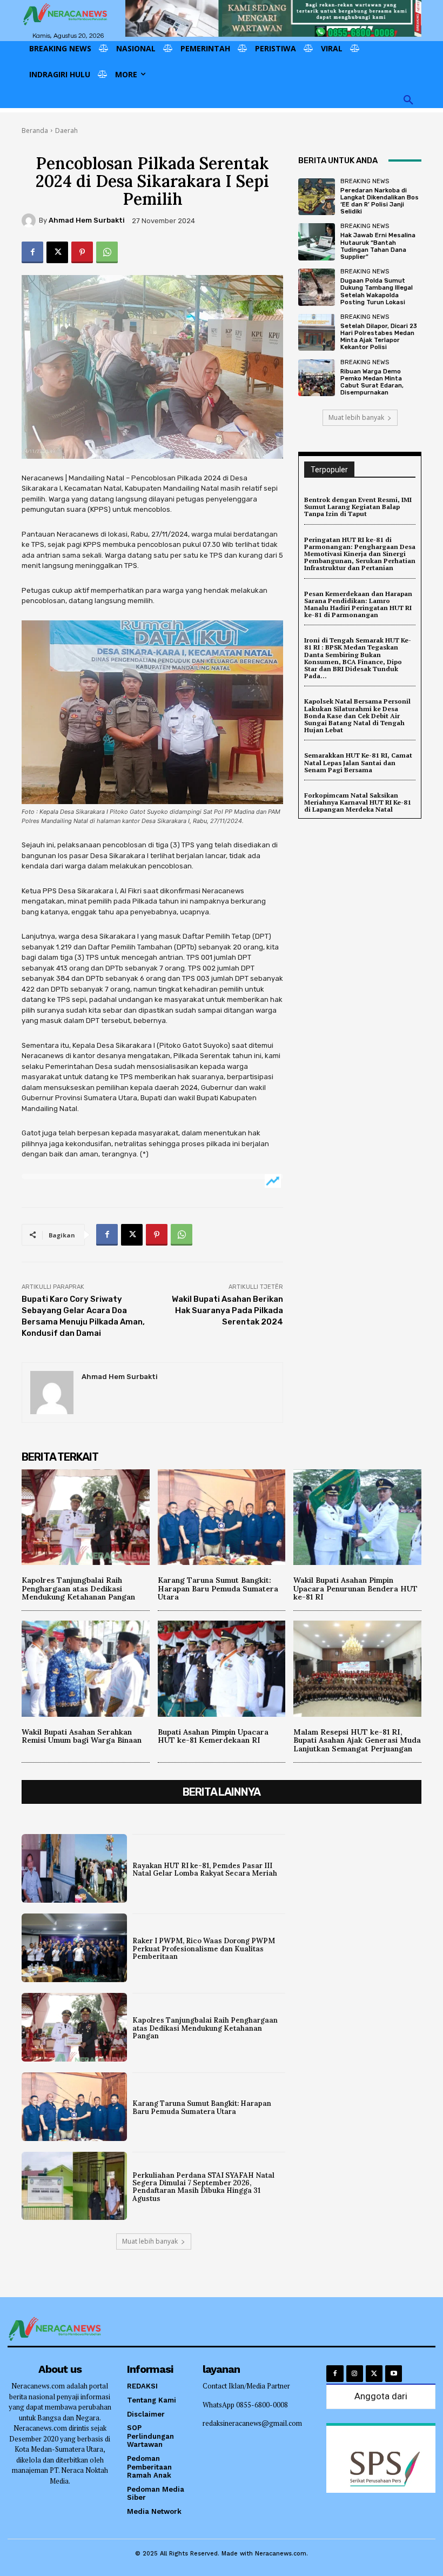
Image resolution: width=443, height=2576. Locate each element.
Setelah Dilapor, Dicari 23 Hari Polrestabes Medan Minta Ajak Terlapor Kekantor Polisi (379, 337)
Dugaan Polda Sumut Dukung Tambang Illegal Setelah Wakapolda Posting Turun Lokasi (377, 292)
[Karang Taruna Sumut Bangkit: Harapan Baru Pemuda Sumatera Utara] (222, 1517)
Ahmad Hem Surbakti (87, 220)
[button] (408, 101)
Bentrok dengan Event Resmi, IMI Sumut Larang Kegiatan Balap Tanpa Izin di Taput (358, 507)
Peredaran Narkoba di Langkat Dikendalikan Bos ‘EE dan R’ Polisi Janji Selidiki (380, 201)
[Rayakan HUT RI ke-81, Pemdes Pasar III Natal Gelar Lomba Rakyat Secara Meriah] (74, 1868)
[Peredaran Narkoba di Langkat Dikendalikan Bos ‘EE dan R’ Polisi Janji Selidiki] (317, 197)
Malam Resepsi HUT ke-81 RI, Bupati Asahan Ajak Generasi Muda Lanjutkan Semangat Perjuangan (357, 1740)
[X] (57, 252)
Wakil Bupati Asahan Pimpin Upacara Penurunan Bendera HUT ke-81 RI (355, 1588)
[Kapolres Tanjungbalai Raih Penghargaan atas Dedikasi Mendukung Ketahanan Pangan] (86, 1517)
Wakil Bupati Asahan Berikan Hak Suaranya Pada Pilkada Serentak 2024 (227, 1310)
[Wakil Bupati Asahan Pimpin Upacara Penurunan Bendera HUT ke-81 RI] (357, 1517)
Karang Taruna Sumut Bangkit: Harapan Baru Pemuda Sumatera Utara (218, 1588)
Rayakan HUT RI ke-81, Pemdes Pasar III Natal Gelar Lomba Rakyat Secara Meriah (205, 1869)
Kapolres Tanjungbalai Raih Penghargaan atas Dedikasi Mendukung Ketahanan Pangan (78, 1588)
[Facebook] (32, 252)
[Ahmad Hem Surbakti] (30, 220)
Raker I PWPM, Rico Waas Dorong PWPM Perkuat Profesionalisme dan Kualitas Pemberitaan (204, 1949)
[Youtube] (394, 2374)
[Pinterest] (82, 252)
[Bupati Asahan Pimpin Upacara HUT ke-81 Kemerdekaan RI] (222, 1668)
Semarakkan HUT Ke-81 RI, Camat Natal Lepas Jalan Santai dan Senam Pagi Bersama (358, 762)
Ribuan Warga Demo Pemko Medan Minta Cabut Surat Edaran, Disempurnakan (372, 382)
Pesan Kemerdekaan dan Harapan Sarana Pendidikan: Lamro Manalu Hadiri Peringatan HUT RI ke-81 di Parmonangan (358, 604)
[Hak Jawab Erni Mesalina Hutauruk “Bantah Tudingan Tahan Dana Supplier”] (317, 242)
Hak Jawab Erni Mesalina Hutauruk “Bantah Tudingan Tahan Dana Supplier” (378, 246)
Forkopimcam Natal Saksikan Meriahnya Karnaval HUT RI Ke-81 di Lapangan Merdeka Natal (358, 802)
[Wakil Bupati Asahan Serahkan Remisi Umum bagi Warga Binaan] (86, 1668)
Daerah (66, 131)
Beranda (35, 131)
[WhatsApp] (107, 252)
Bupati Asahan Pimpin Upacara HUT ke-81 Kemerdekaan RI (213, 1736)
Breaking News (365, 181)
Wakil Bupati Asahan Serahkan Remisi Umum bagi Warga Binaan (82, 1736)
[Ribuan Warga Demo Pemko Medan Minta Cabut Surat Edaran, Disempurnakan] (317, 378)
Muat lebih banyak (356, 417)
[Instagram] (355, 2374)
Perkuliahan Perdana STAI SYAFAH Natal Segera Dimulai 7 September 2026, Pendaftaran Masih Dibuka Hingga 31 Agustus (203, 2187)
